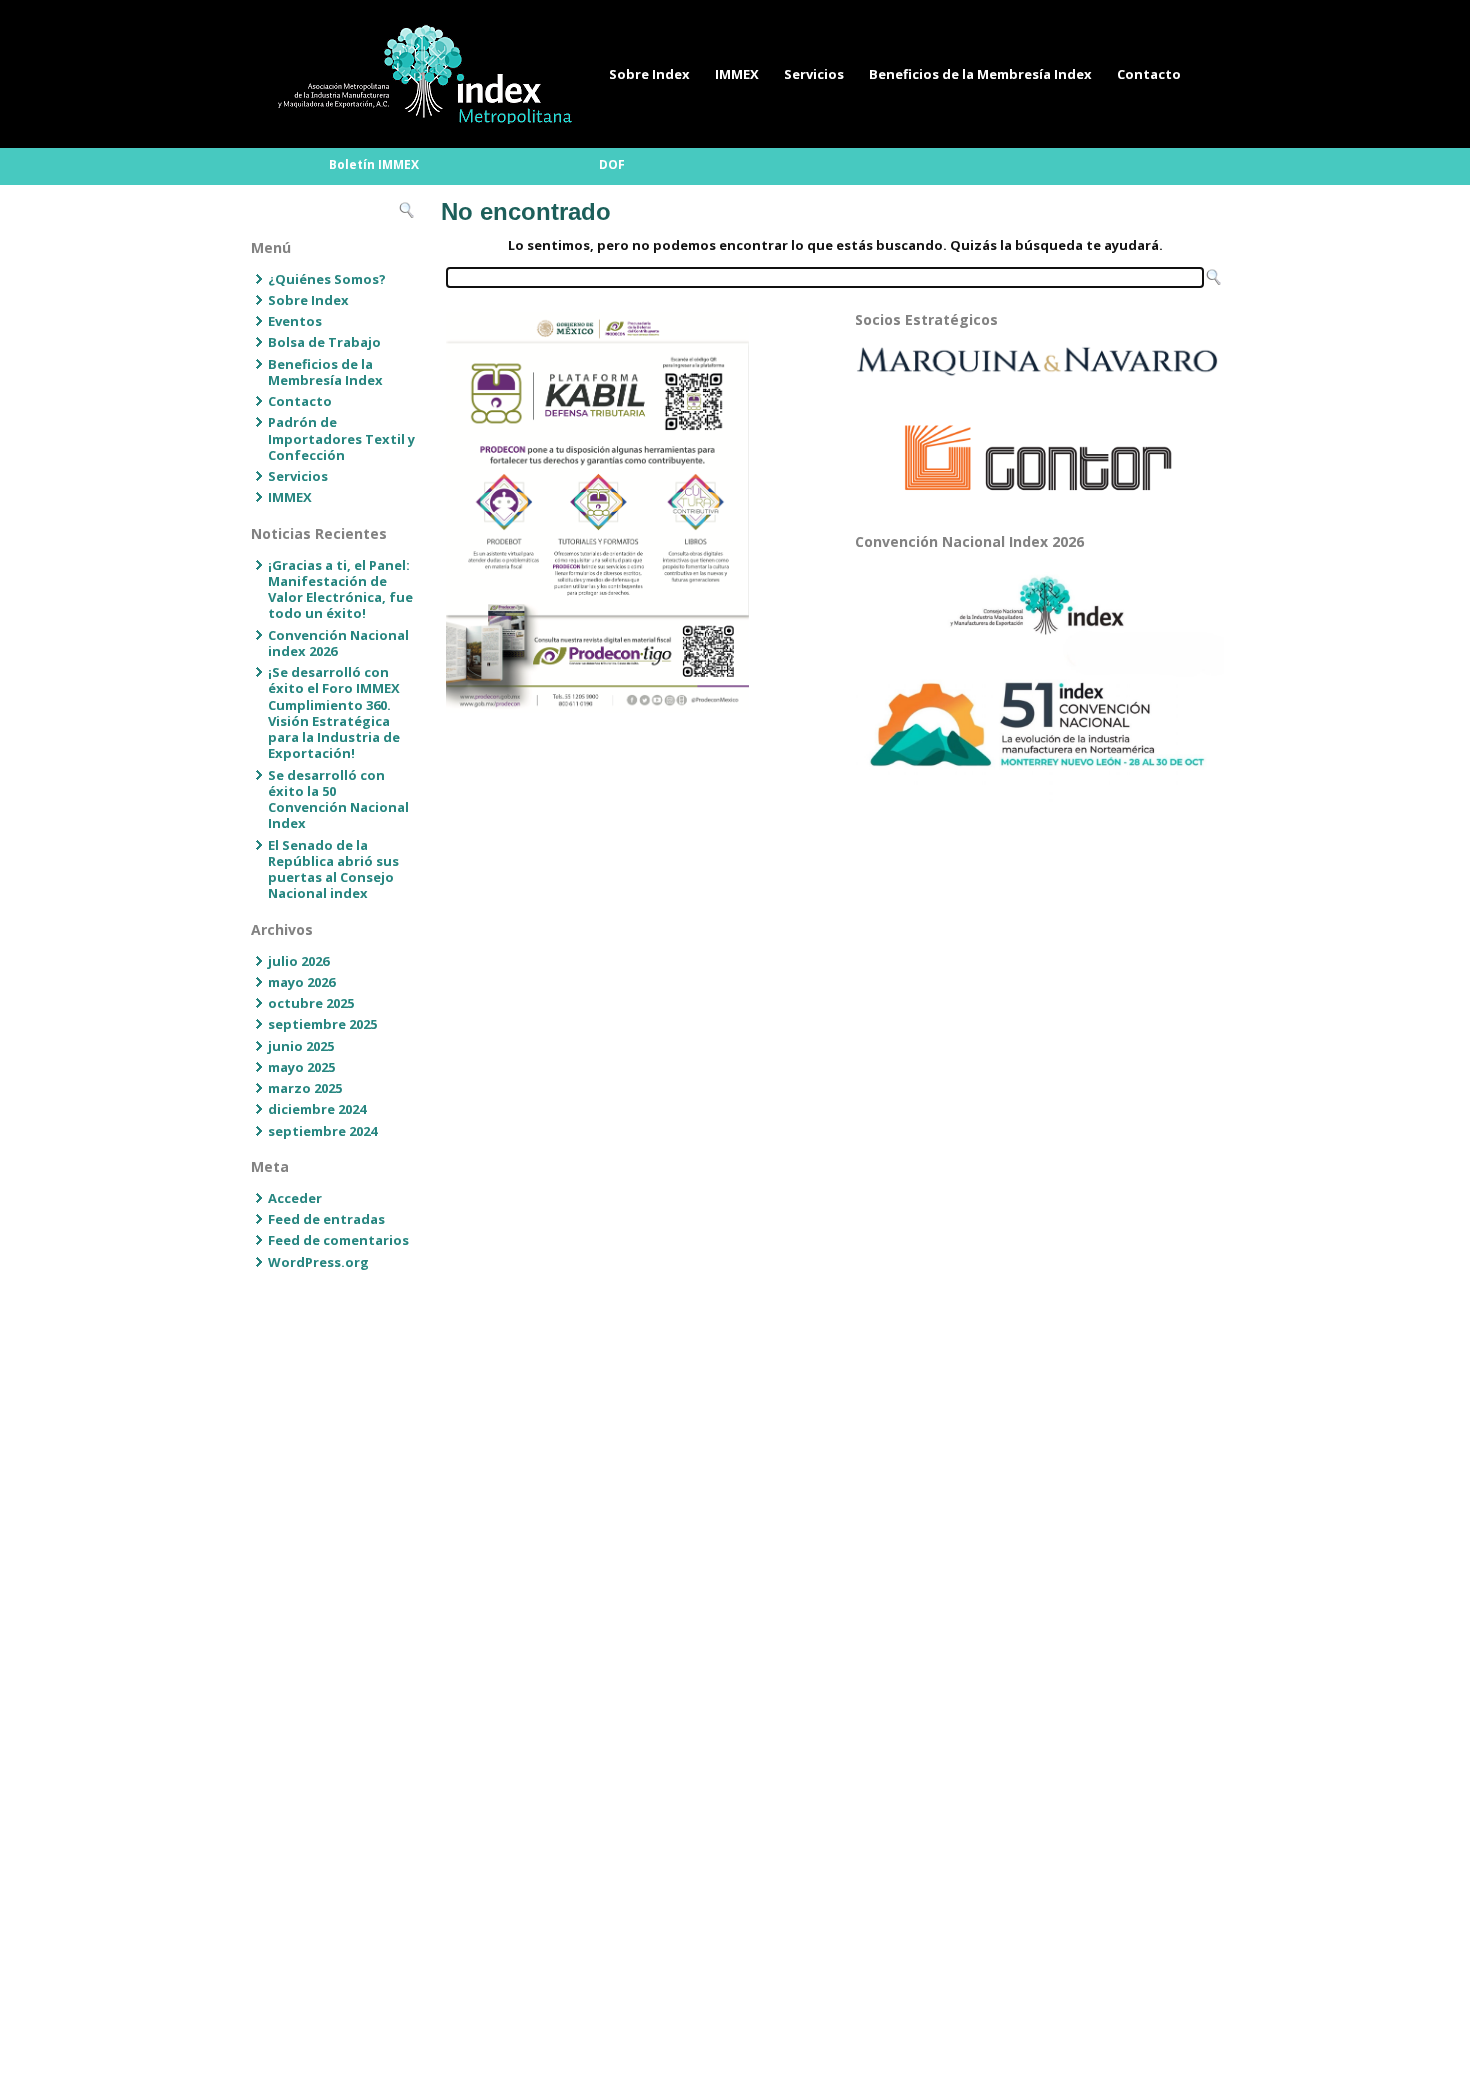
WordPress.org (318, 1262)
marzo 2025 (305, 1088)
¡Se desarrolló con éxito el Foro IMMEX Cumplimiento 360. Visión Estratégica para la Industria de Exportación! (334, 712)
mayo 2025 (301, 1067)
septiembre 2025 (322, 1024)
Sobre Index (649, 74)
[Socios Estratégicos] (1037, 361)
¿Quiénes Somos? (327, 279)
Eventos (295, 321)
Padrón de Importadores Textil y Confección (341, 438)
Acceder (295, 1198)
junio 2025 (301, 1046)
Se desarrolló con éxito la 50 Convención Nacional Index (338, 799)
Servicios (814, 74)
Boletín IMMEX (374, 164)
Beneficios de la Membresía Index (980, 74)
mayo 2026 (301, 982)
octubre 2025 (311, 1003)
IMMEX (737, 74)
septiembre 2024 (322, 1131)
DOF (612, 164)
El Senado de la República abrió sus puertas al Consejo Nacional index (333, 869)
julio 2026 (298, 961)
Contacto (1149, 74)
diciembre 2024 (317, 1109)
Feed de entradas (326, 1219)
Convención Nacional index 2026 (338, 643)
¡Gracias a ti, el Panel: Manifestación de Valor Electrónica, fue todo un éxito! (340, 589)
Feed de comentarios (338, 1240)
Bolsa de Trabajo (324, 342)
